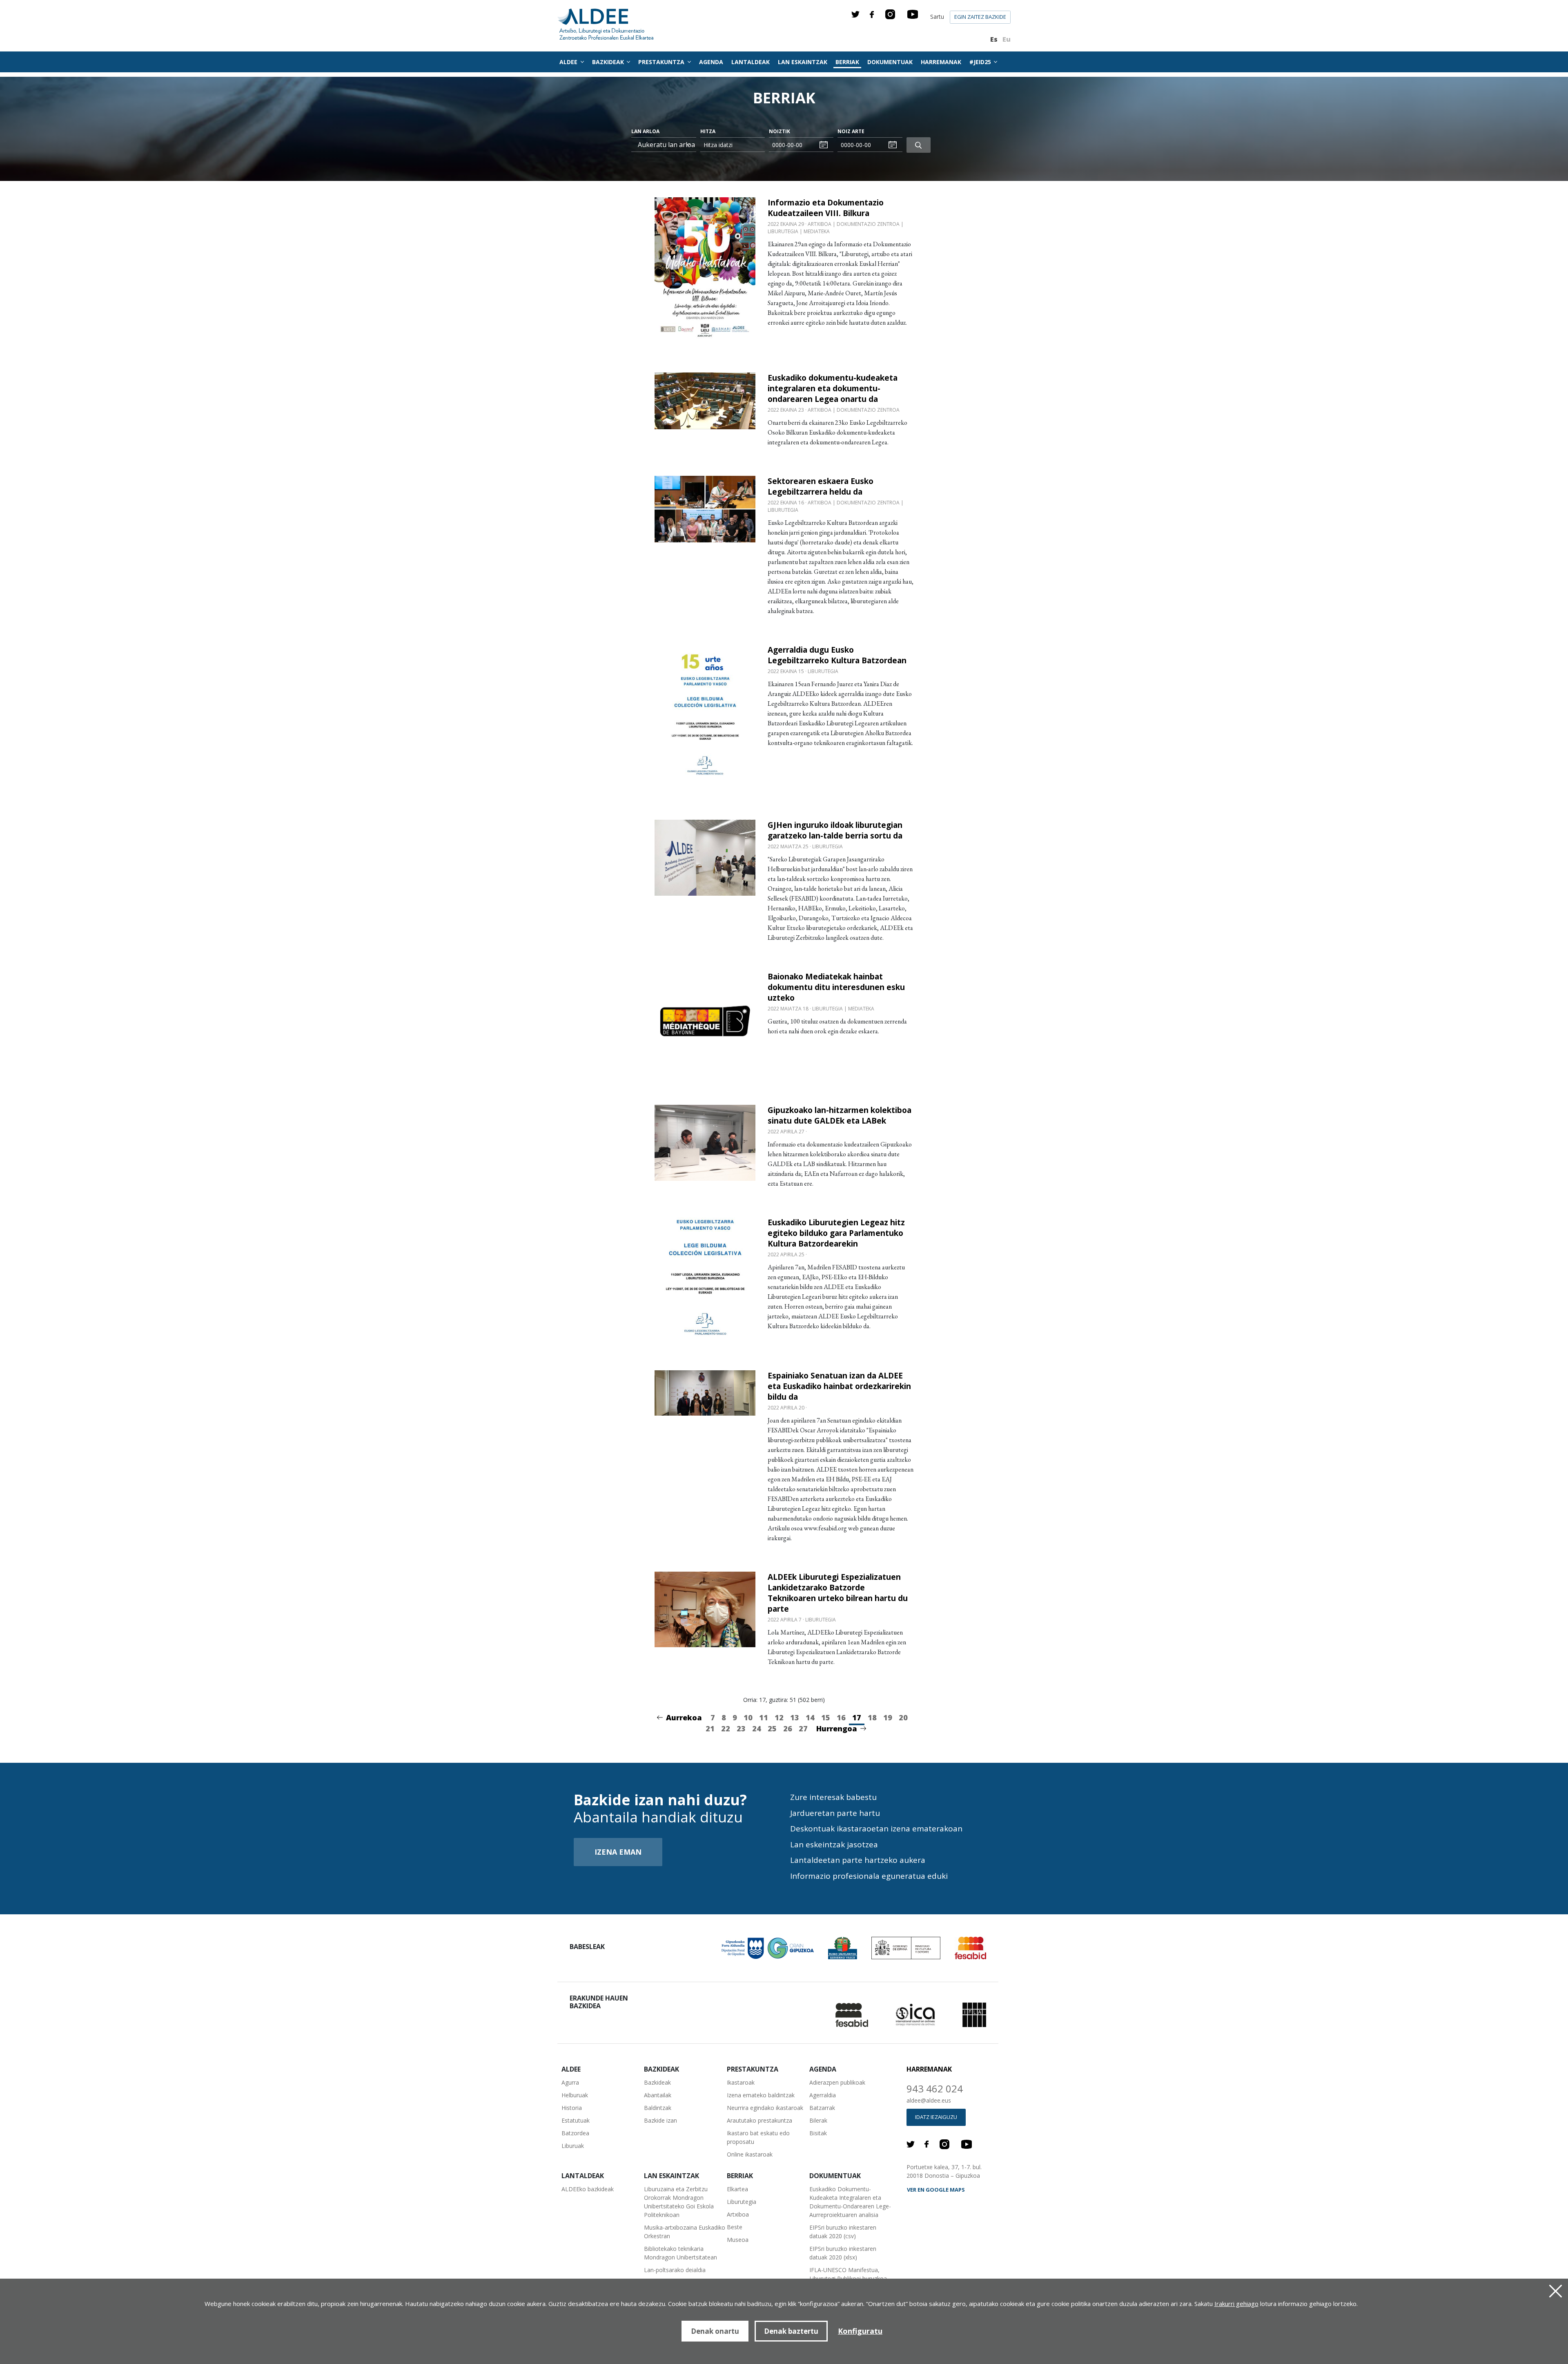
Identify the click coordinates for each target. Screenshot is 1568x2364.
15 (826, 1717)
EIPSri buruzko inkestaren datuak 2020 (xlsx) (843, 2253)
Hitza (708, 131)
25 (772, 1728)
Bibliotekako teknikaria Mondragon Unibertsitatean (680, 2253)
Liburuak (573, 2146)
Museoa (738, 2240)
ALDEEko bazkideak (588, 2189)
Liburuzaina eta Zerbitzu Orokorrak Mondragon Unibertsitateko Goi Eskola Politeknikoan (679, 2202)
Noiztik (780, 131)
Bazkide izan (660, 2120)
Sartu (937, 17)
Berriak (847, 62)
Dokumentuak (890, 62)
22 (726, 1728)
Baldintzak (658, 2108)
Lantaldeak (751, 62)
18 (872, 1717)
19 (888, 1717)
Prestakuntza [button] (662, 62)
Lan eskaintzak (803, 62)
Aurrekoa (684, 1717)
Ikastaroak (741, 2082)
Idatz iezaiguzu (936, 2117)
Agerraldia (823, 2095)
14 (810, 1717)
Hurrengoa (837, 1728)
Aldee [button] (569, 62)
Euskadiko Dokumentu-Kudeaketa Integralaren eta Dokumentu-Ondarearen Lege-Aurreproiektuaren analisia (850, 2202)
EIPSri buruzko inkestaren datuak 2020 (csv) (843, 2232)
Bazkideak (657, 2082)
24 (757, 1728)
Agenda (711, 62)
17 (857, 1717)
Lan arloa (645, 131)
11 (764, 1717)
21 (710, 1728)
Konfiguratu (860, 2331)
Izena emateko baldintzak (761, 2095)
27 (803, 1728)
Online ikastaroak (750, 2154)
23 (741, 1728)
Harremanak (941, 62)
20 (903, 1717)
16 (841, 1717)
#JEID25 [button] (981, 62)
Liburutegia (742, 2202)
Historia (572, 2108)
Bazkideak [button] (609, 62)
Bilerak (818, 2120)
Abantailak (658, 2095)
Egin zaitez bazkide (980, 17)
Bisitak (818, 2133)
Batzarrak (822, 2108)
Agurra (570, 2082)
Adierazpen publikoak (837, 2082)
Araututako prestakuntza (759, 2120)
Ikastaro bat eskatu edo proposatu (758, 2137)
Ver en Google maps (936, 2190)
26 (788, 1728)
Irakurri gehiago (1236, 2304)
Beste (735, 2227)
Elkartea (737, 2189)
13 (795, 1717)
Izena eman (618, 1852)
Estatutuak (576, 2120)
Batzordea (575, 2133)
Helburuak (575, 2095)
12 (779, 1717)
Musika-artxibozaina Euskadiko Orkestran (685, 2232)
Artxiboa (738, 2214)
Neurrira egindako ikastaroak (765, 2108)
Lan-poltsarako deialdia (675, 2270)
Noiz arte (851, 131)
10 (748, 1717)
